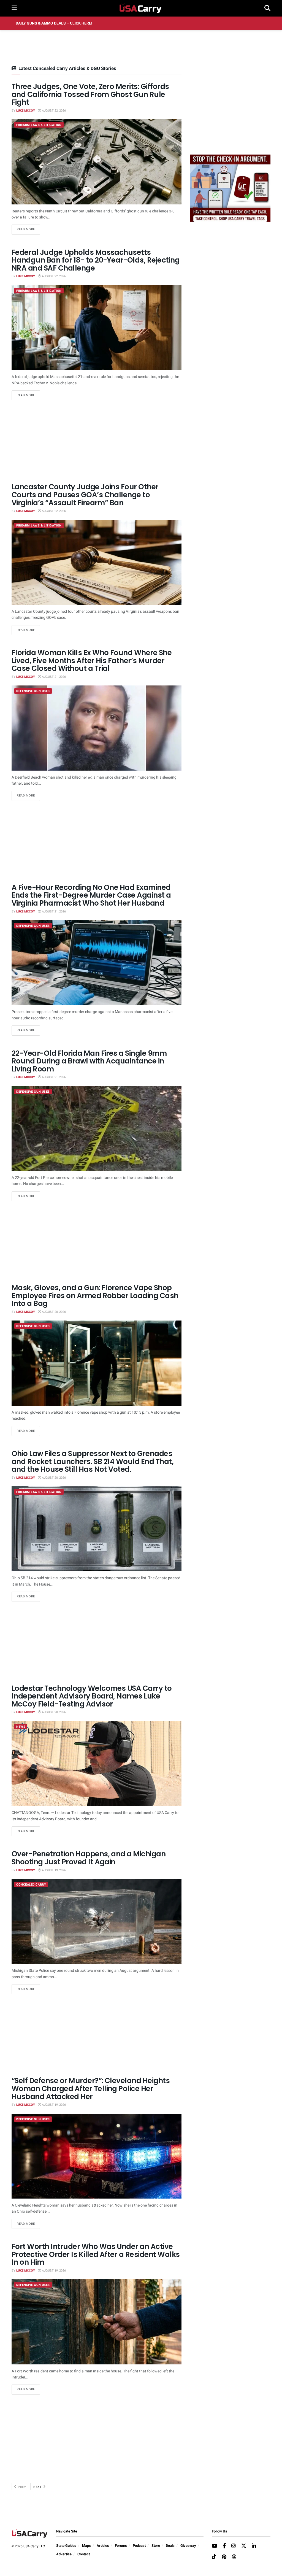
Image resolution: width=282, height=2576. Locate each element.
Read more (29, 229)
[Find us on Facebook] (224, 2546)
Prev (22, 2487)
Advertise (64, 2554)
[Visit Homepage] (141, 8)
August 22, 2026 (53, 111)
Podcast (139, 2546)
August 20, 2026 (53, 1312)
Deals (170, 2546)
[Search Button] (267, 8)
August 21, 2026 (53, 677)
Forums (121, 2546)
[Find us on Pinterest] (224, 2557)
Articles (103, 2546)
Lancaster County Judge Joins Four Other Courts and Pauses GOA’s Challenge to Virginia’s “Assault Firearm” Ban (85, 495)
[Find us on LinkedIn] (254, 2546)
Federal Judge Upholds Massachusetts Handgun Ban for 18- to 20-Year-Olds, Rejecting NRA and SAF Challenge (96, 260)
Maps (86, 2546)
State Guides (66, 2546)
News (21, 1727)
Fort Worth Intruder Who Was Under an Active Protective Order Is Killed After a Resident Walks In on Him (96, 2254)
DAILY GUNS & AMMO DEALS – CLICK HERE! (54, 23)
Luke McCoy (26, 111)
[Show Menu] (14, 8)
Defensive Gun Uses (33, 691)
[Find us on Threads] (234, 2557)
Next (38, 2487)
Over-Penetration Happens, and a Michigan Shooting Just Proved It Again (89, 1858)
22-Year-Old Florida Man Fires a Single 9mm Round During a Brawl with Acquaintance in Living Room (89, 1061)
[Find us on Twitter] (244, 2546)
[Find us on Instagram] (234, 2546)
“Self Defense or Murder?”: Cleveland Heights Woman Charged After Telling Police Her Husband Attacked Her (91, 2088)
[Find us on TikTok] (214, 2557)
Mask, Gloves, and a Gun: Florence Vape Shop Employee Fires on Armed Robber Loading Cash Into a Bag (95, 1296)
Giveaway (188, 2546)
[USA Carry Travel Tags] (230, 188)
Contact (84, 2554)
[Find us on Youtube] (215, 2546)
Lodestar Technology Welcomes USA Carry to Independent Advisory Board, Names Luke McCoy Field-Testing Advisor (92, 1696)
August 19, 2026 (53, 1870)
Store (156, 2546)
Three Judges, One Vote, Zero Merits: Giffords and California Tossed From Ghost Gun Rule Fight (90, 94)
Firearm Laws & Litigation (39, 125)
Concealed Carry (31, 1885)
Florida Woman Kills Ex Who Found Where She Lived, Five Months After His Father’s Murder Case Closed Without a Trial (92, 661)
